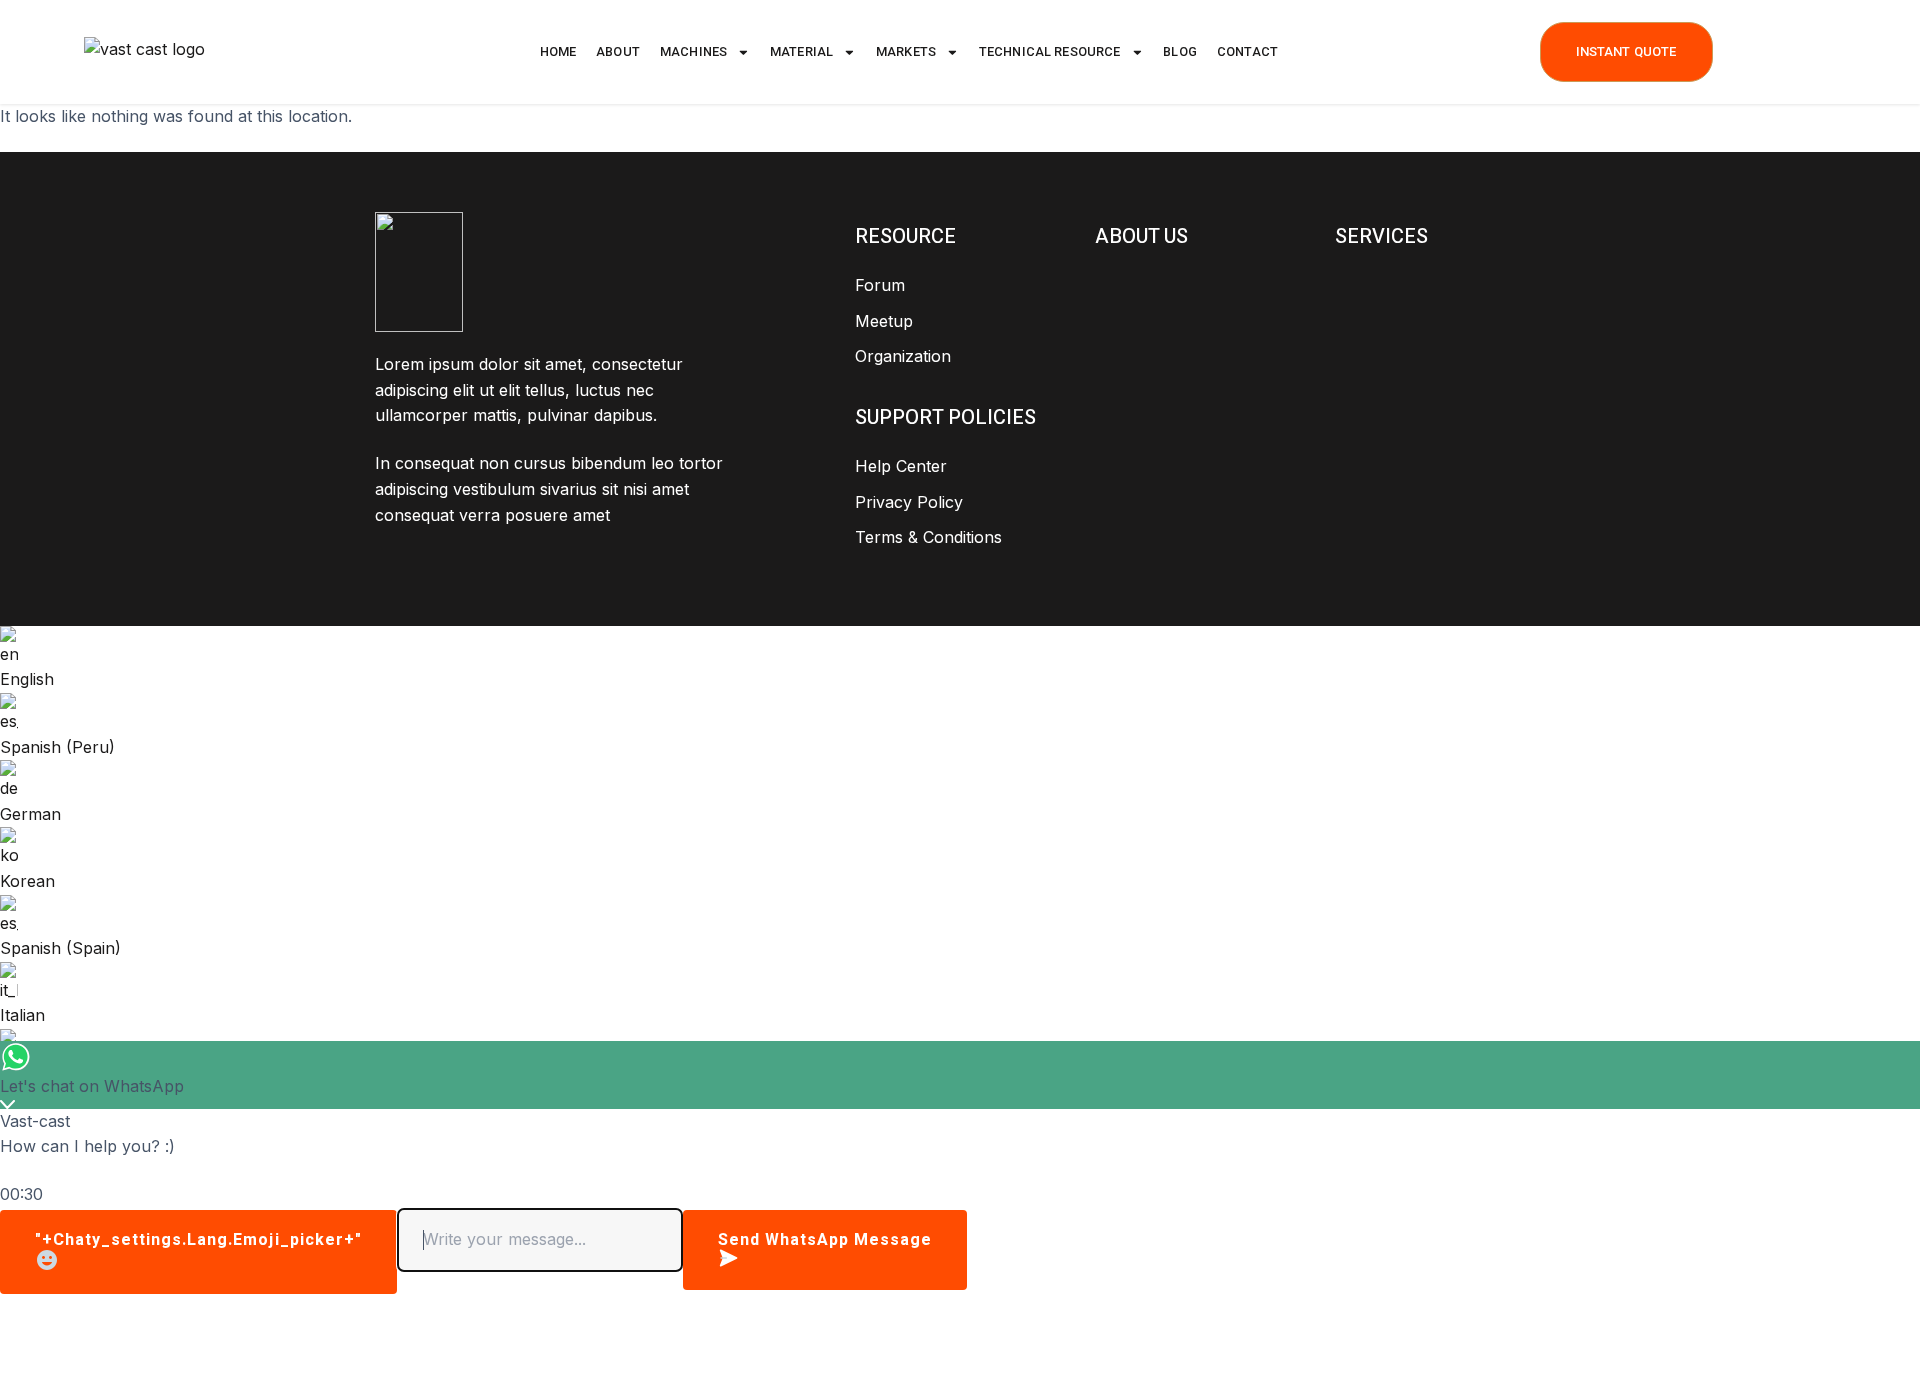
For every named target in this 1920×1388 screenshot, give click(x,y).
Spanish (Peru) (57, 747)
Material (801, 51)
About (618, 51)
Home (558, 51)
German (30, 814)
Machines (693, 51)
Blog (1180, 51)
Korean (27, 881)
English (27, 679)
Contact (1247, 51)
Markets (906, 51)
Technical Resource (1050, 51)
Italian (22, 1015)
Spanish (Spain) (60, 948)
